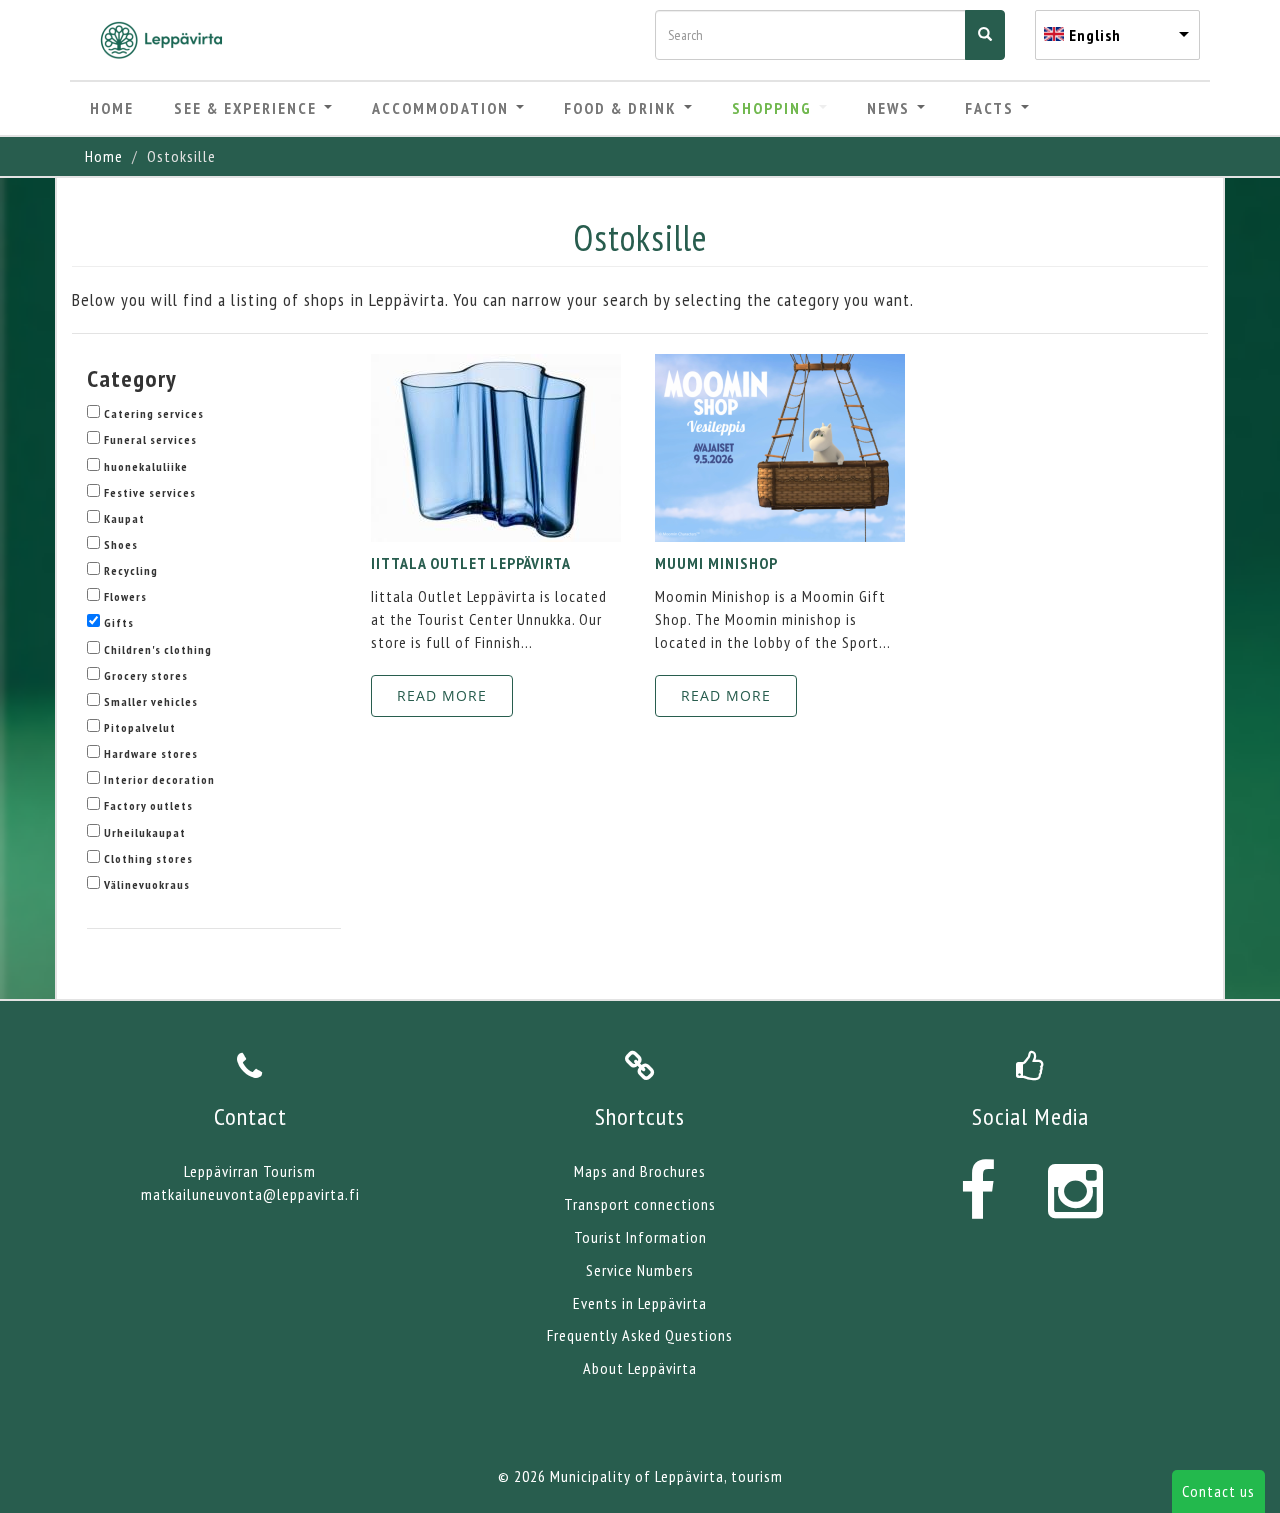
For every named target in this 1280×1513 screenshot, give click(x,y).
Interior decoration (159, 779)
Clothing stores (148, 858)
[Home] (169, 40)
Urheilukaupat (145, 832)
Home (112, 108)
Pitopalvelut (140, 727)
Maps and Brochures (640, 1171)
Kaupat (124, 518)
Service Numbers (640, 1270)
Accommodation (443, 108)
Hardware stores (151, 753)
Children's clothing (158, 649)
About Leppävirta (640, 1368)
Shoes (121, 544)
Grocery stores (146, 675)
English (1095, 35)
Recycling (131, 570)
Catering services (154, 413)
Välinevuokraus (147, 884)
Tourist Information (640, 1237)
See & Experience (248, 108)
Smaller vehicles (151, 701)
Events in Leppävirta (640, 1303)
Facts (992, 108)
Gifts (119, 622)
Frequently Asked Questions (640, 1335)
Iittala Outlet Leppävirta (471, 563)
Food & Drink (623, 108)
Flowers (125, 596)
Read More (442, 695)
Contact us (1218, 1491)
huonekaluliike (146, 466)
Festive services (150, 492)
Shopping (774, 108)
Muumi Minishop (716, 563)
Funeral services (150, 439)
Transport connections (640, 1204)
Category (132, 378)
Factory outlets (148, 805)
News (891, 108)
